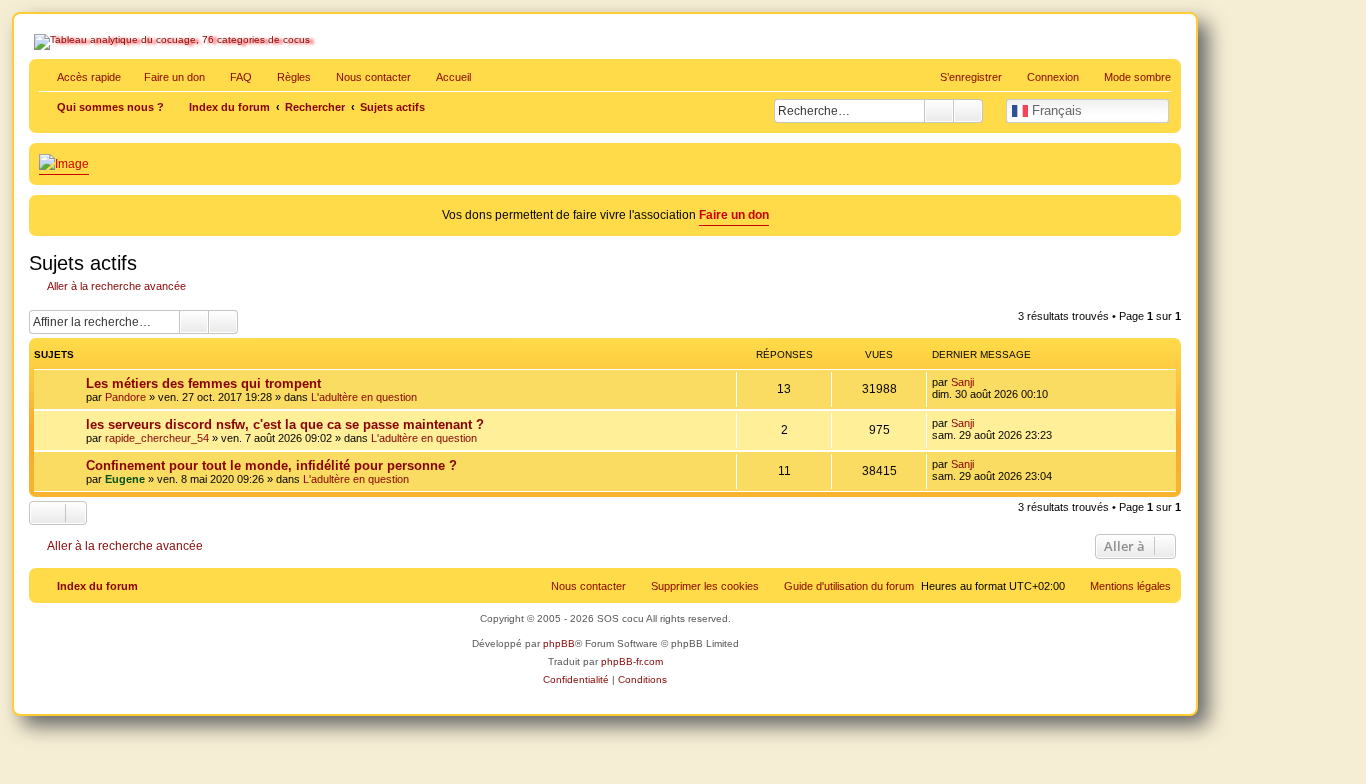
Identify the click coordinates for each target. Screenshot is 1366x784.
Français (1055, 110)
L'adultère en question (364, 397)
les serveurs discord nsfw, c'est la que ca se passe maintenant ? (285, 424)
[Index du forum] (120, 86)
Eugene (125, 479)
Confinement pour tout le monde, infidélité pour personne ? (271, 465)
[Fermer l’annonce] (1168, 206)
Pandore (125, 397)
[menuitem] (232, 77)
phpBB (559, 643)
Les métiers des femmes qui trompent (203, 383)
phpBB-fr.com (632, 661)
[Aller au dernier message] (983, 382)
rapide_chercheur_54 (157, 438)
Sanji (962, 382)
